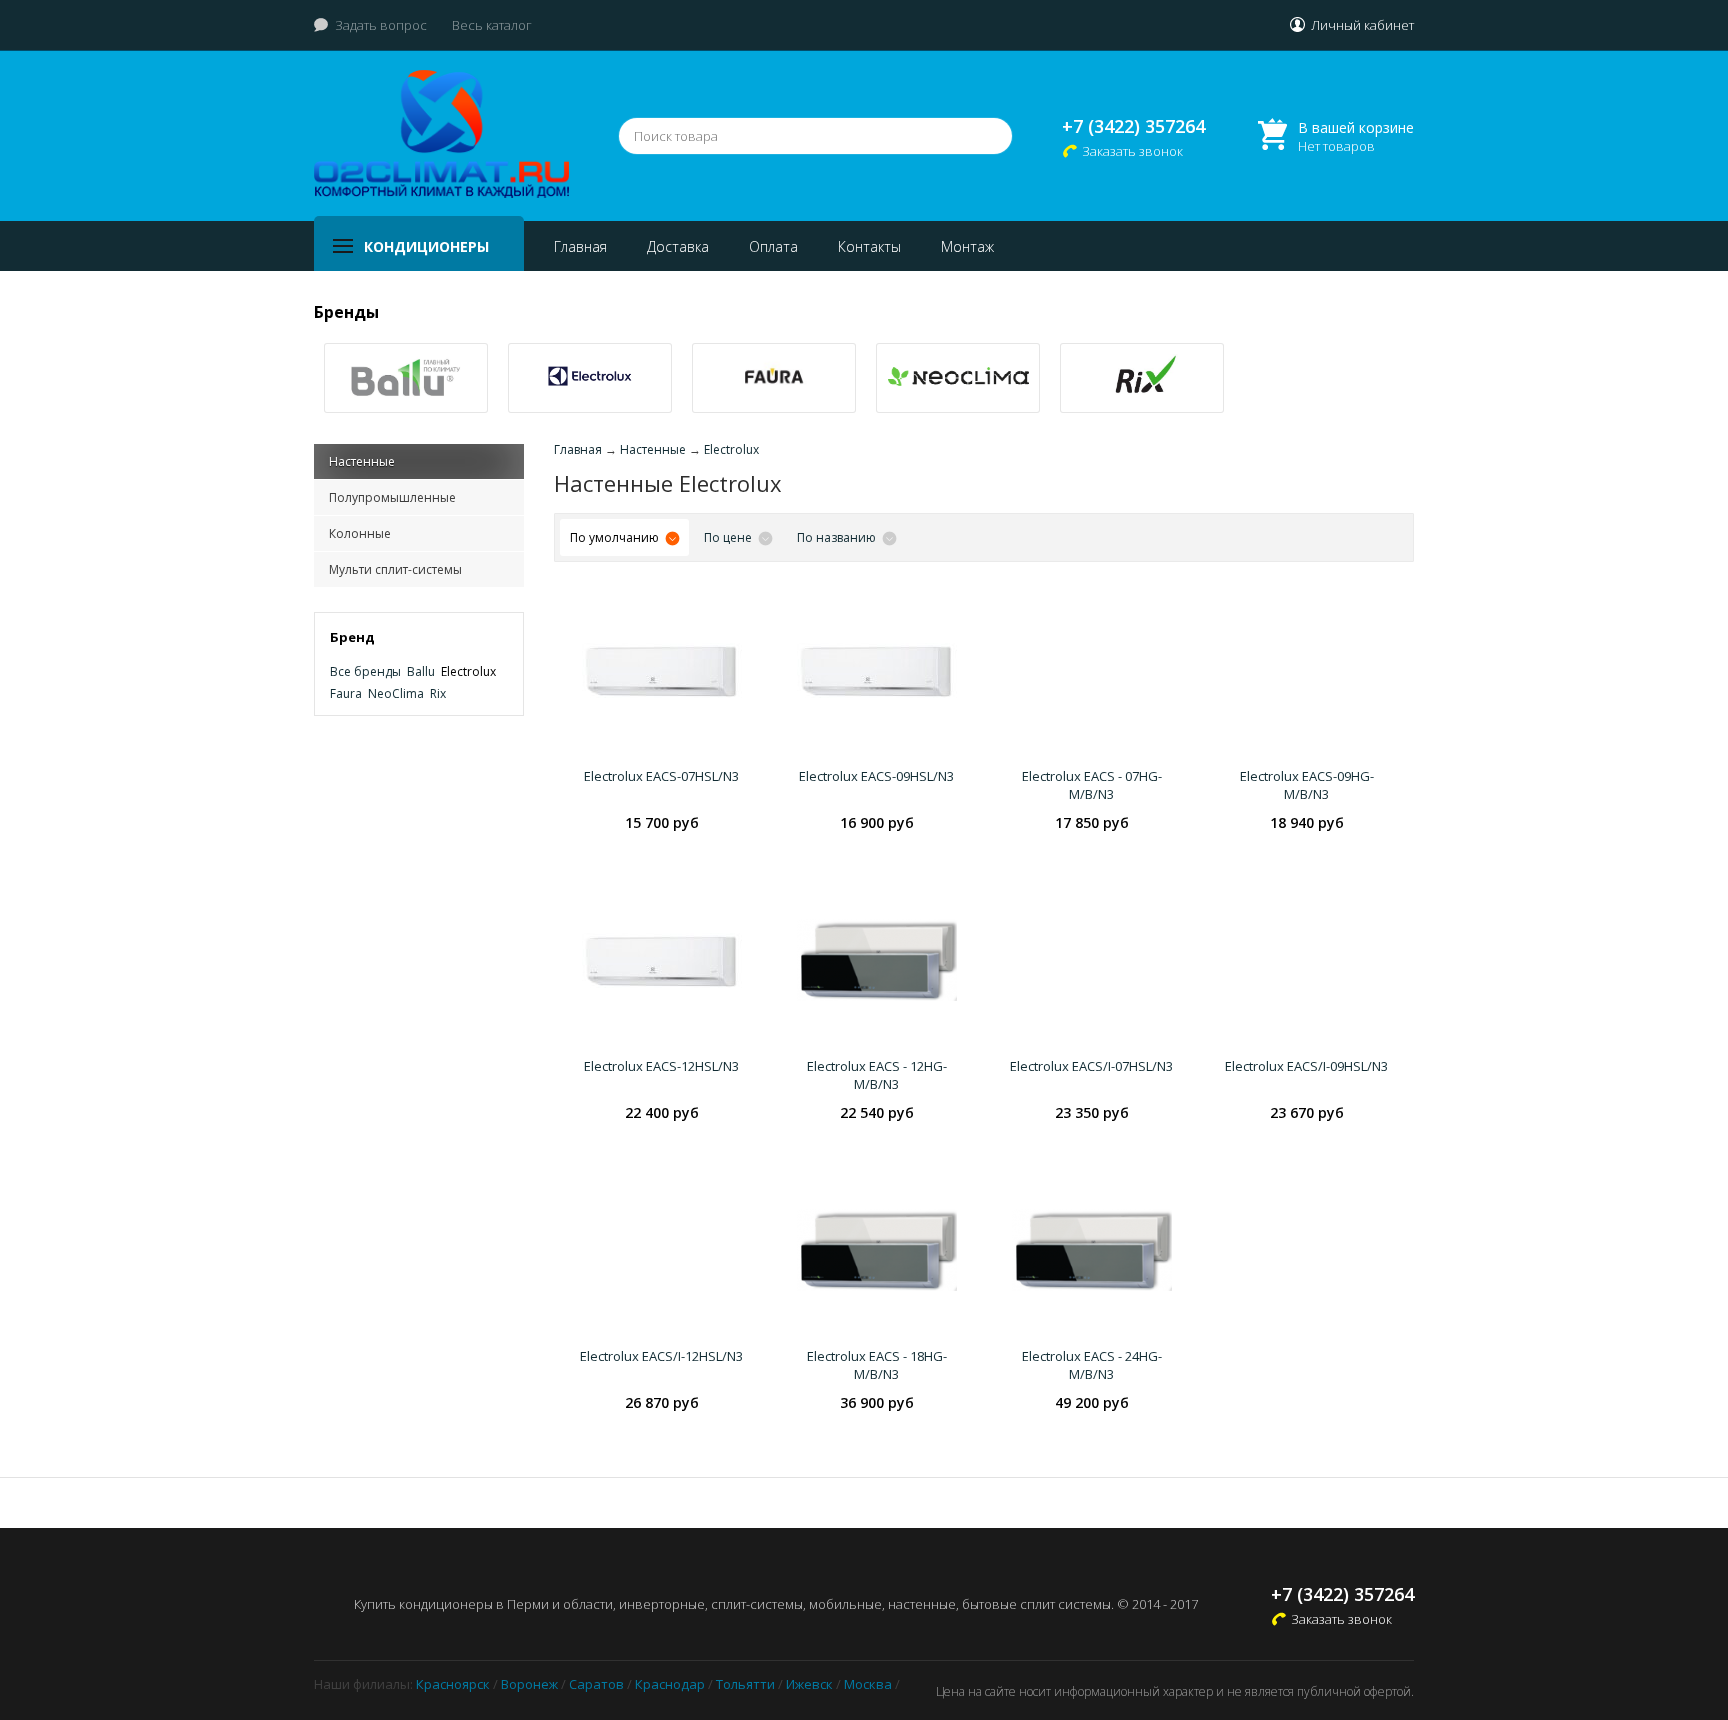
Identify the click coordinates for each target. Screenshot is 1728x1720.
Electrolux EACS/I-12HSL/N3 (661, 1356)
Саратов (596, 1684)
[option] (406, 378)
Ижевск (809, 1684)
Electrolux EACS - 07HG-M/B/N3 (1092, 785)
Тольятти (745, 1684)
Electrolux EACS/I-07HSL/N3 (1091, 1066)
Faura (346, 693)
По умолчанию (614, 537)
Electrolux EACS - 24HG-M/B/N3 (1092, 1365)
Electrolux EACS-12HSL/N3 (661, 1066)
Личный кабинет (1362, 25)
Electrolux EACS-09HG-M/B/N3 (1307, 785)
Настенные (362, 461)
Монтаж (967, 246)
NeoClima (396, 693)
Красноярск (453, 1684)
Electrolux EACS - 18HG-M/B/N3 (877, 1365)
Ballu (421, 671)
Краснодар (670, 1684)
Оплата (773, 246)
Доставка (678, 246)
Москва (868, 1684)
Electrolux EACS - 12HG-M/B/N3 (877, 1075)
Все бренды (365, 671)
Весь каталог (492, 25)
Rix (438, 693)
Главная (580, 246)
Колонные (360, 533)
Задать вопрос (381, 25)
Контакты (869, 246)
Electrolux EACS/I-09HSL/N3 (1306, 1066)
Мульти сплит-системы (395, 569)
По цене (728, 537)
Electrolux (468, 671)
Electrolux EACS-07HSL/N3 (661, 776)
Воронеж (529, 1684)
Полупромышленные (392, 497)
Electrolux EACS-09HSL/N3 (876, 776)
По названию (836, 537)
